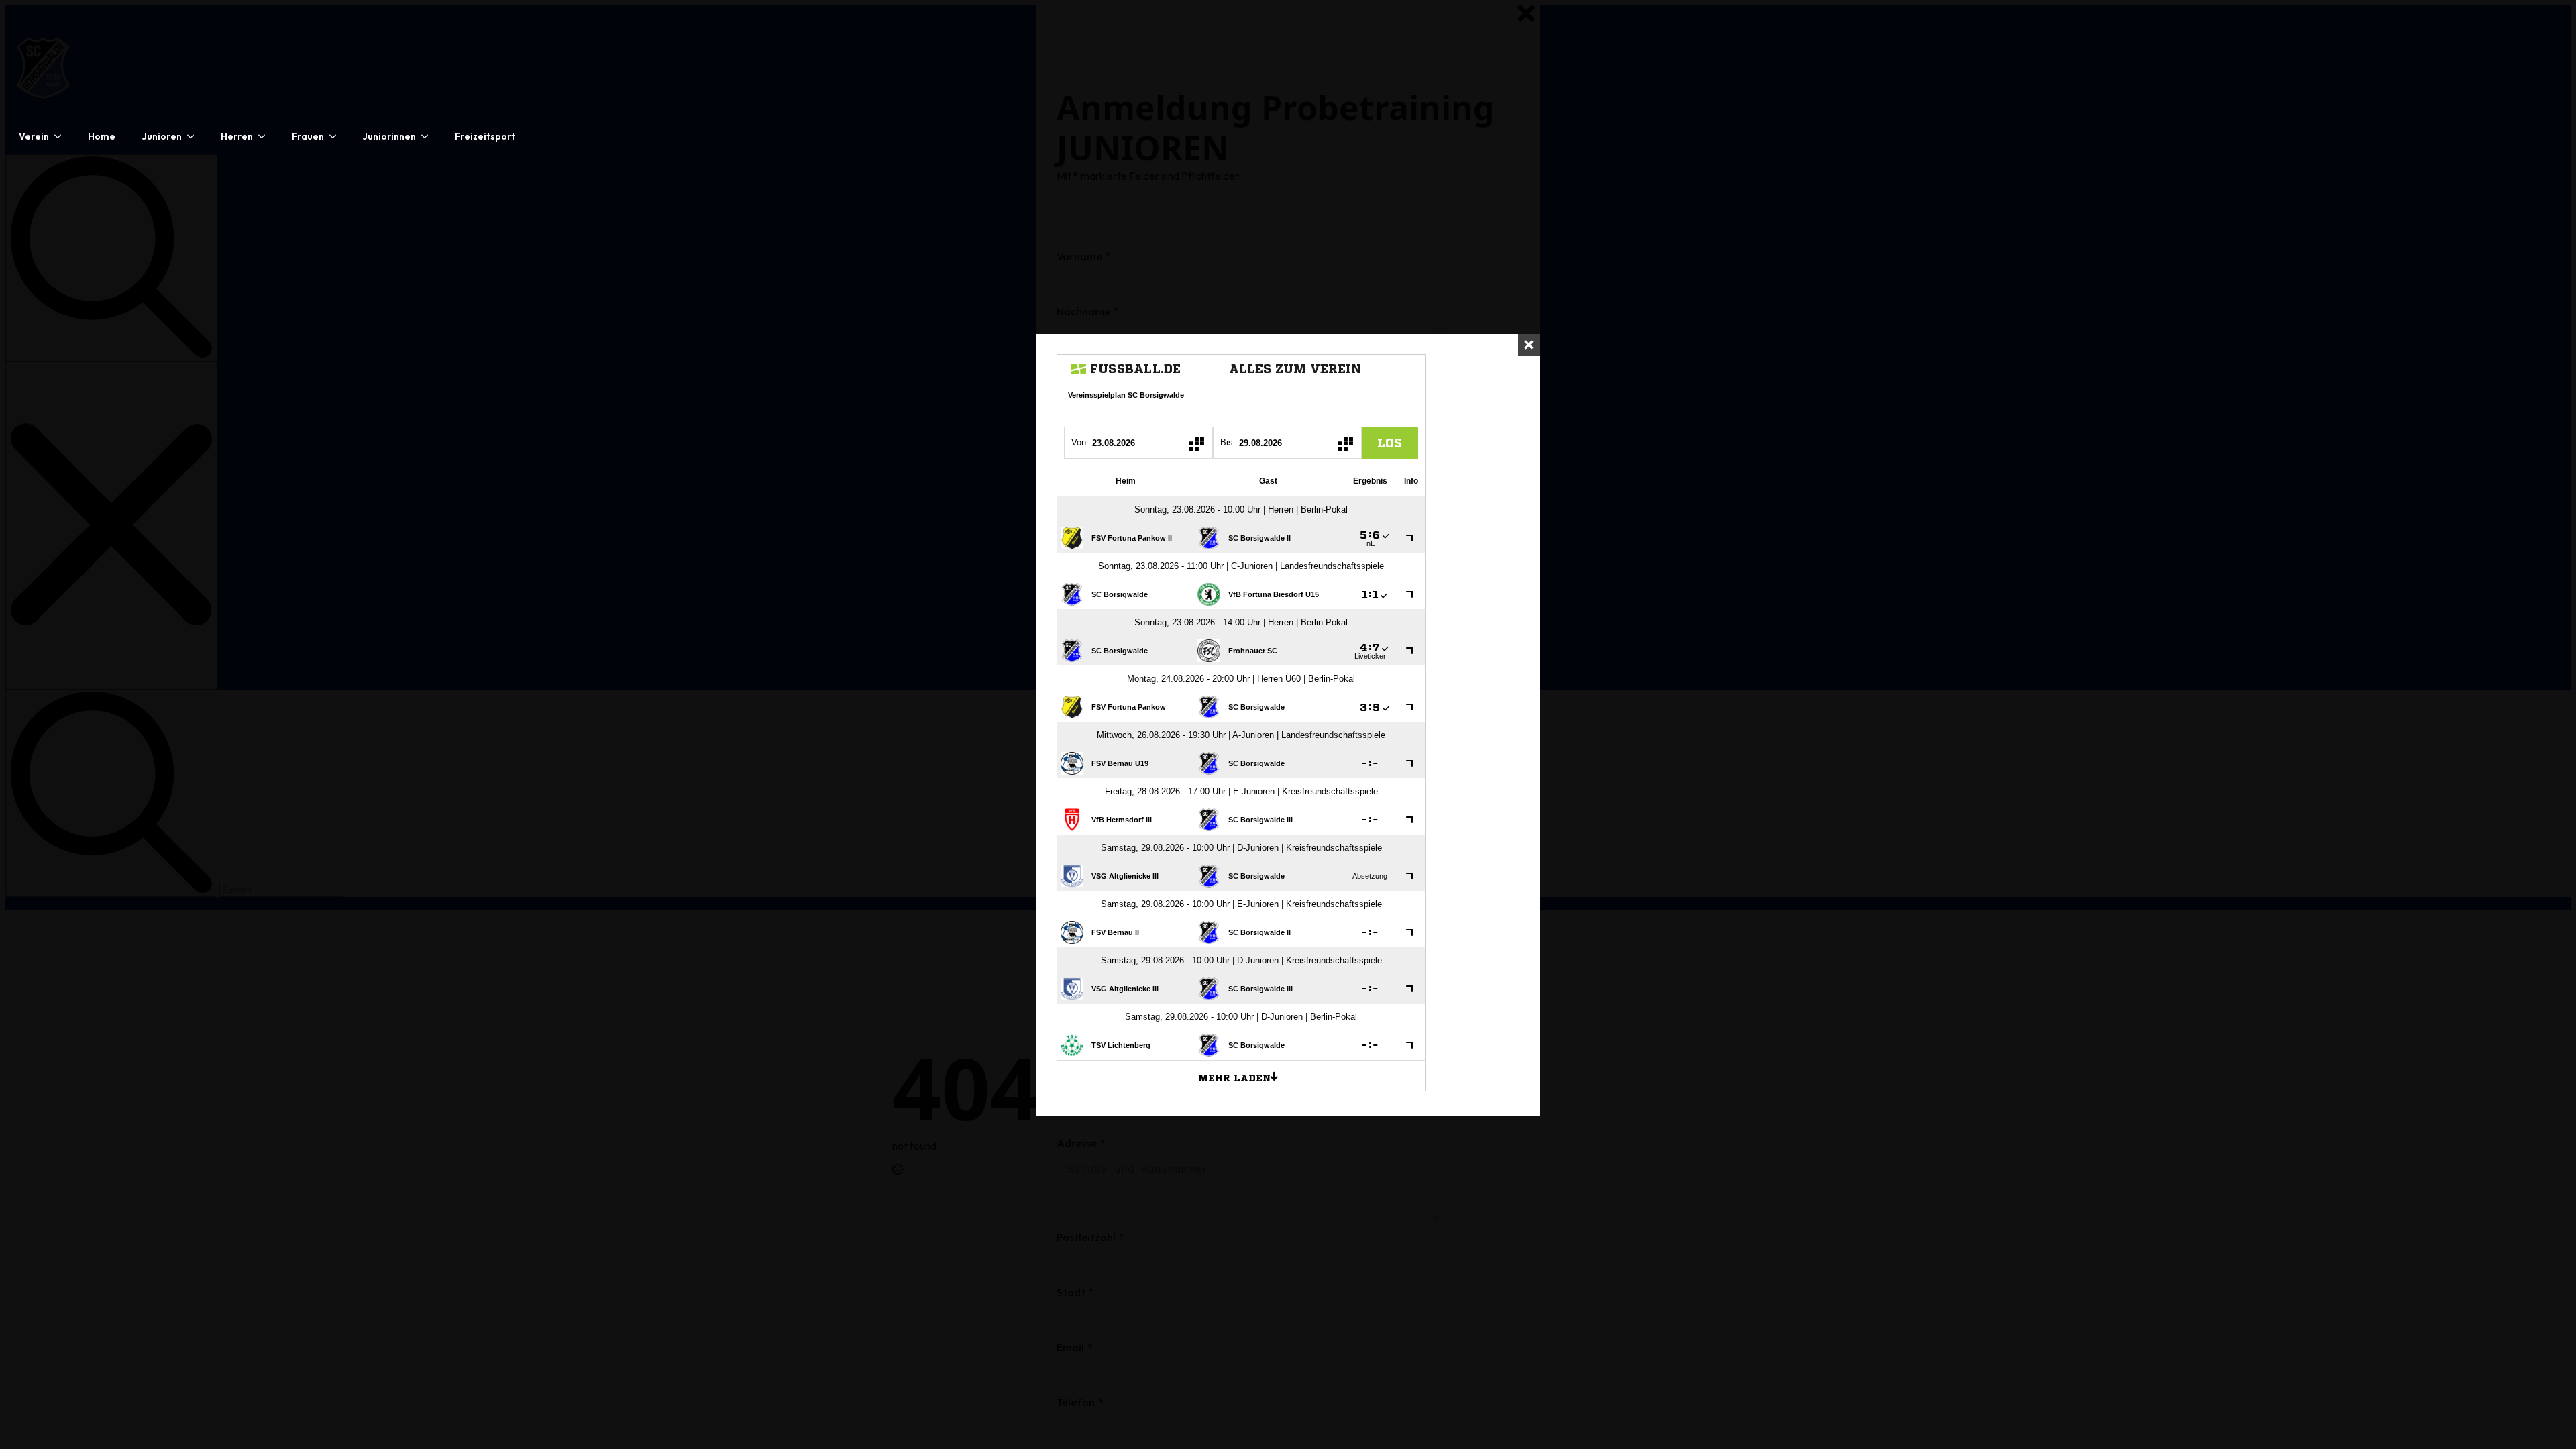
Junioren (162, 136)
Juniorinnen (389, 136)
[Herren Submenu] (266, 136)
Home (102, 136)
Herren (237, 136)
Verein (34, 136)
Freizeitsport (485, 136)
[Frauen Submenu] (337, 136)
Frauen (308, 136)
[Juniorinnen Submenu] (429, 136)
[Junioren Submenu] (195, 136)
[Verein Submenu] (62, 136)
